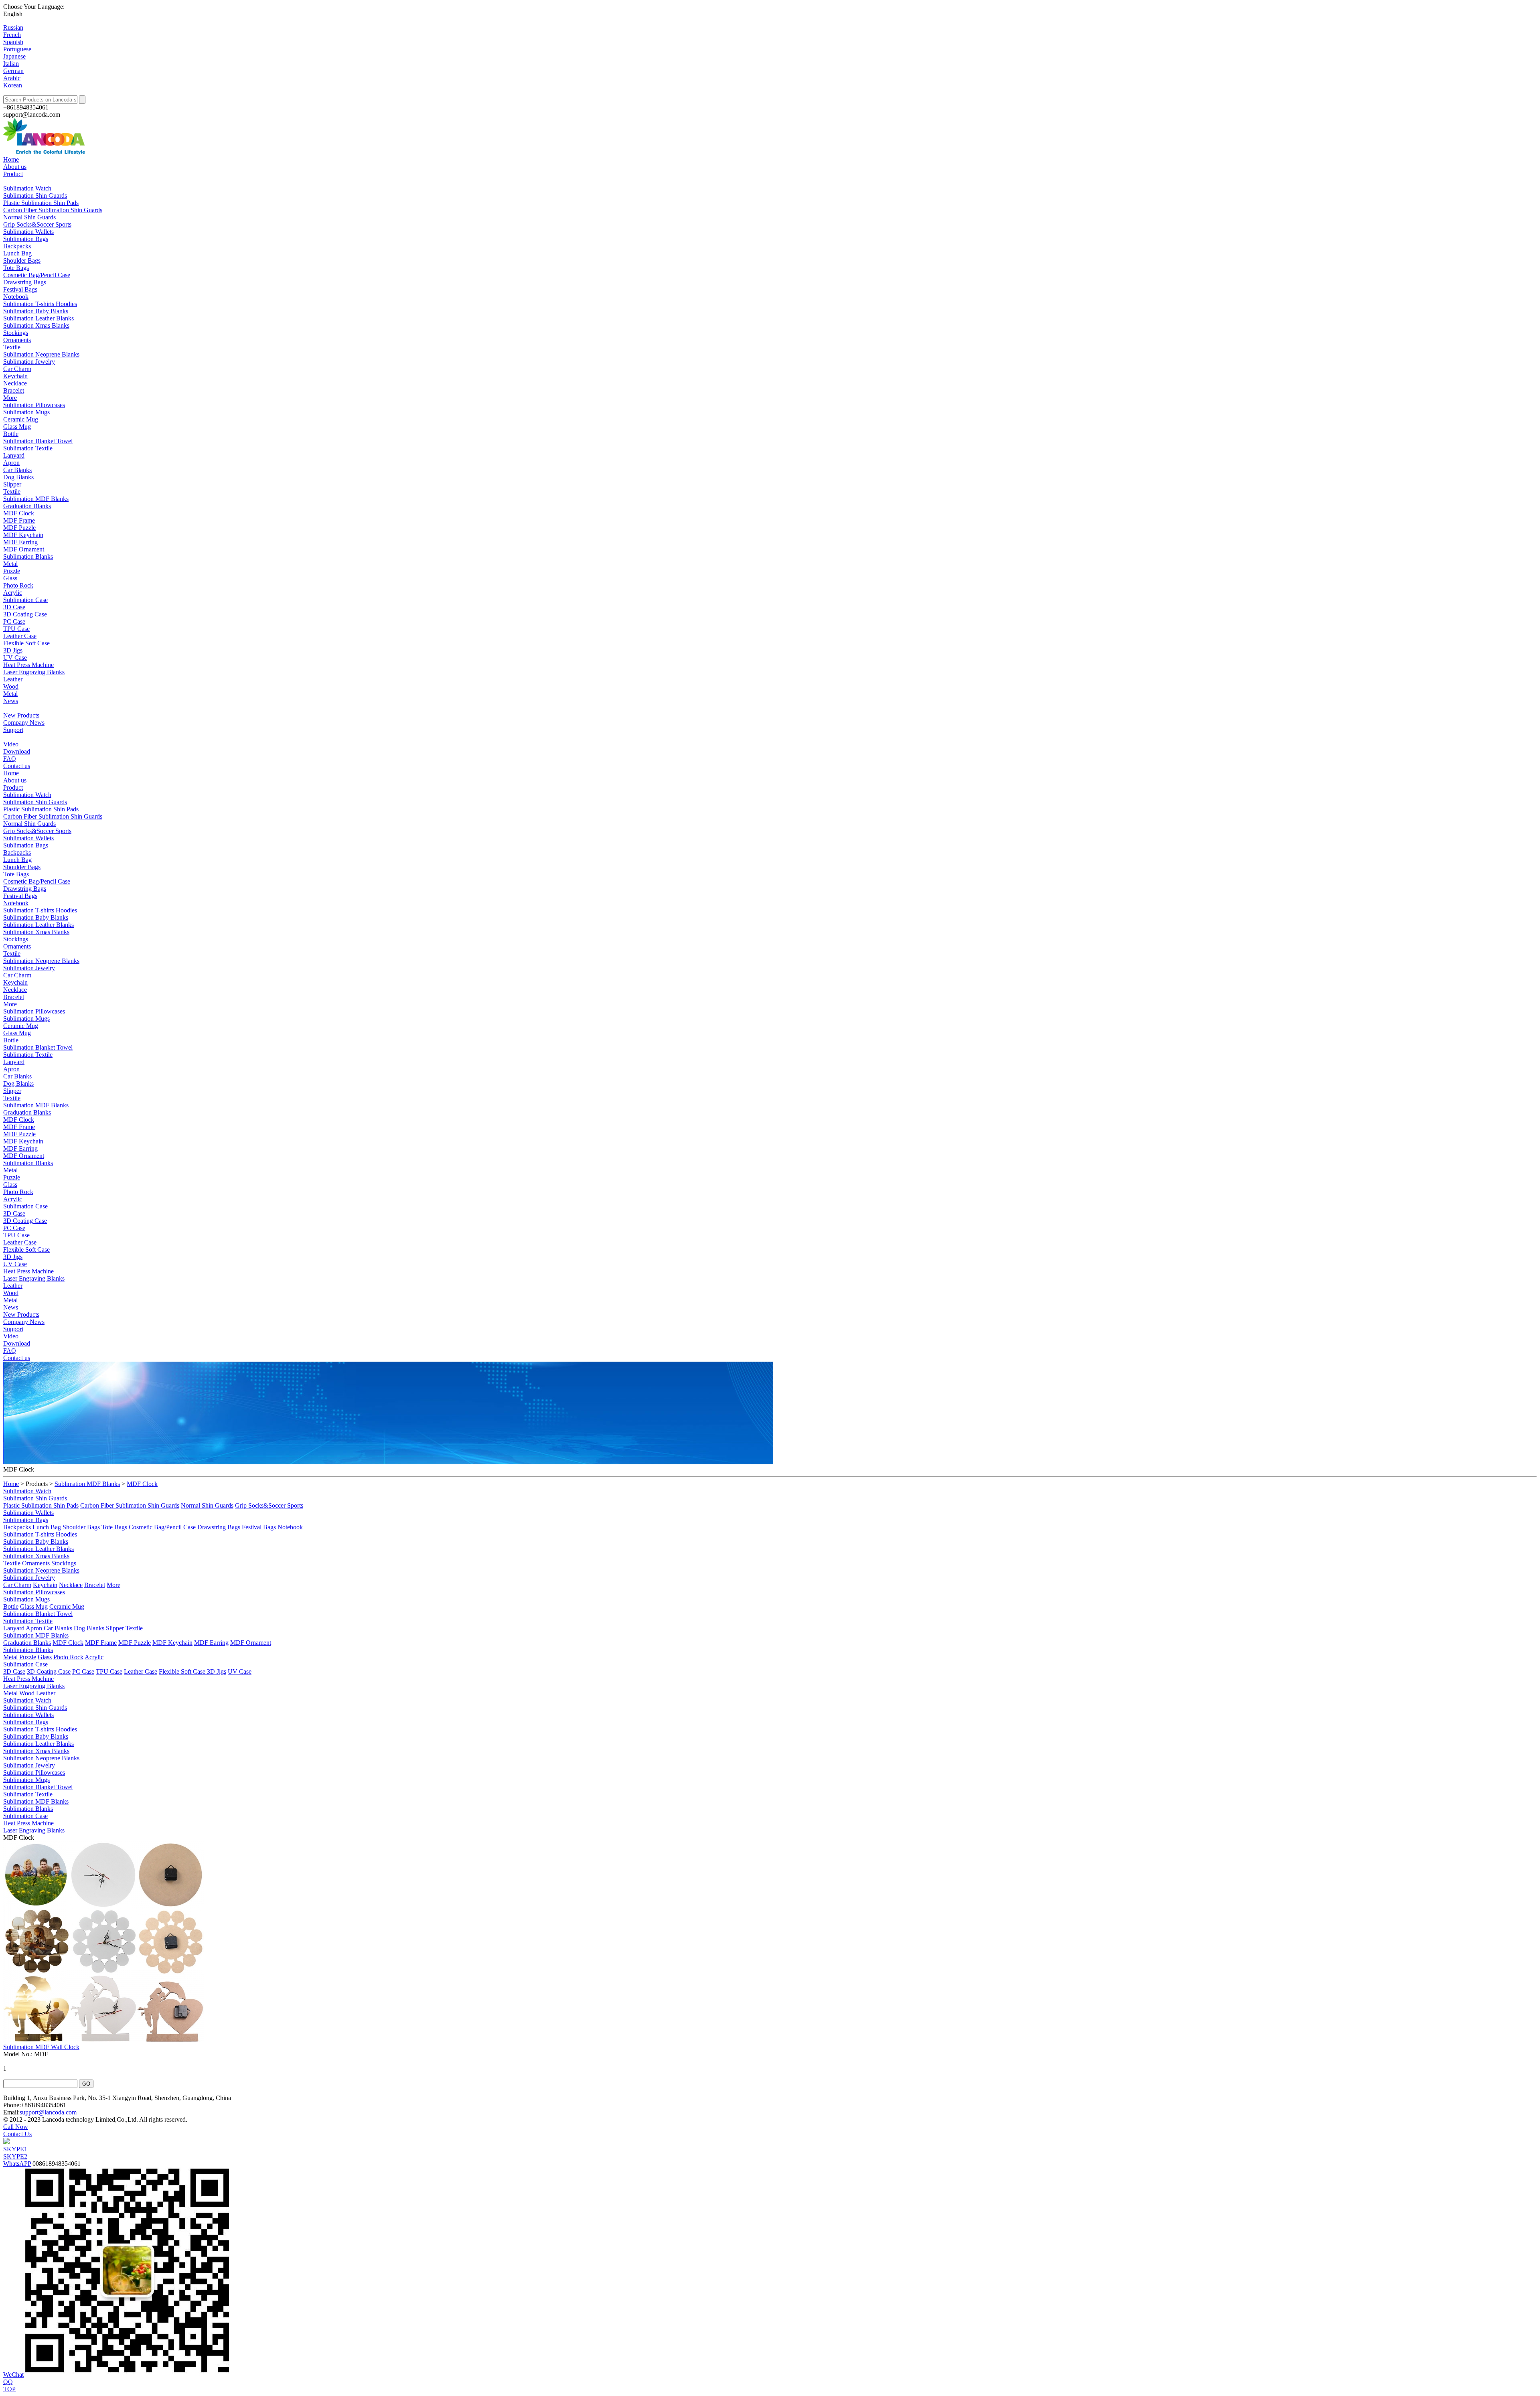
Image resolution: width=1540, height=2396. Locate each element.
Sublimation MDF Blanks (36, 499)
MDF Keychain (23, 535)
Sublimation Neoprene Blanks (41, 354)
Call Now (16, 2127)
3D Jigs (13, 650)
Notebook (16, 297)
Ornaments (17, 340)
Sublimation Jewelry (29, 362)
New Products (21, 715)
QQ (8, 2382)
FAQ (10, 759)
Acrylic (13, 593)
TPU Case (16, 629)
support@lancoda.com (48, 2112)
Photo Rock (18, 585)
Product (13, 174)
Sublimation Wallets (28, 232)
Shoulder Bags (22, 260)
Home (11, 159)
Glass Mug (17, 427)
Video (11, 744)
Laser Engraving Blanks (34, 672)
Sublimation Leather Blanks (38, 318)
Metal (10, 564)
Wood (11, 686)
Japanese (14, 56)
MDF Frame (19, 520)
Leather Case (20, 636)
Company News (24, 723)
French (12, 35)
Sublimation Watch (27, 188)
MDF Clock (19, 513)
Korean (13, 85)
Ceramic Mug (21, 419)
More (10, 398)
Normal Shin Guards (29, 217)
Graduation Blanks (27, 506)
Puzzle (12, 571)
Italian (11, 64)
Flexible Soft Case (26, 643)
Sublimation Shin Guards (35, 196)
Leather (13, 679)
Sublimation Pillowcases (34, 405)
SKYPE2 (15, 2156)
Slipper (12, 484)
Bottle (11, 434)
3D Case (14, 607)
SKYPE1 (15, 2149)
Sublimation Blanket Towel (38, 441)
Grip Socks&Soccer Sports (37, 224)
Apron (11, 463)
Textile (12, 347)
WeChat (13, 2375)
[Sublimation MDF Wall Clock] (103, 2040)
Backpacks (17, 246)
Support (13, 730)
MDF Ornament (24, 549)
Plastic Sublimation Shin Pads (41, 203)
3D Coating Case (25, 614)
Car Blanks (17, 470)
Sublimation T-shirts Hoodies (40, 304)
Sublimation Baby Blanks (36, 311)
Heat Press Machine (28, 665)
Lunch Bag (17, 253)
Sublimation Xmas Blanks (36, 325)
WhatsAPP (17, 2164)
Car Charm (17, 369)
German (13, 71)
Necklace (15, 383)
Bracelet (14, 390)
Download (17, 751)
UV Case (15, 658)
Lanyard (14, 455)
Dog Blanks (18, 477)
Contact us (17, 766)
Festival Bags (20, 289)
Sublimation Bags (26, 239)
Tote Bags (16, 268)
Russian (13, 27)
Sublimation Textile (28, 448)
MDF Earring (20, 542)
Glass (10, 578)
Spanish (13, 42)
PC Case (14, 621)
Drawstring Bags (25, 282)
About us (15, 167)
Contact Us (17, 2134)
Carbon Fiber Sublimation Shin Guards (53, 210)
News (11, 701)
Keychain (15, 376)
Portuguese (17, 49)
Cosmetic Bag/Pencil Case (37, 275)
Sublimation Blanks (28, 556)
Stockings (16, 333)
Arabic (12, 78)
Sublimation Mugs (26, 412)
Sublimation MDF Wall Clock (41, 2047)
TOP (9, 2389)
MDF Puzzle (19, 528)
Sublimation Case (25, 600)
